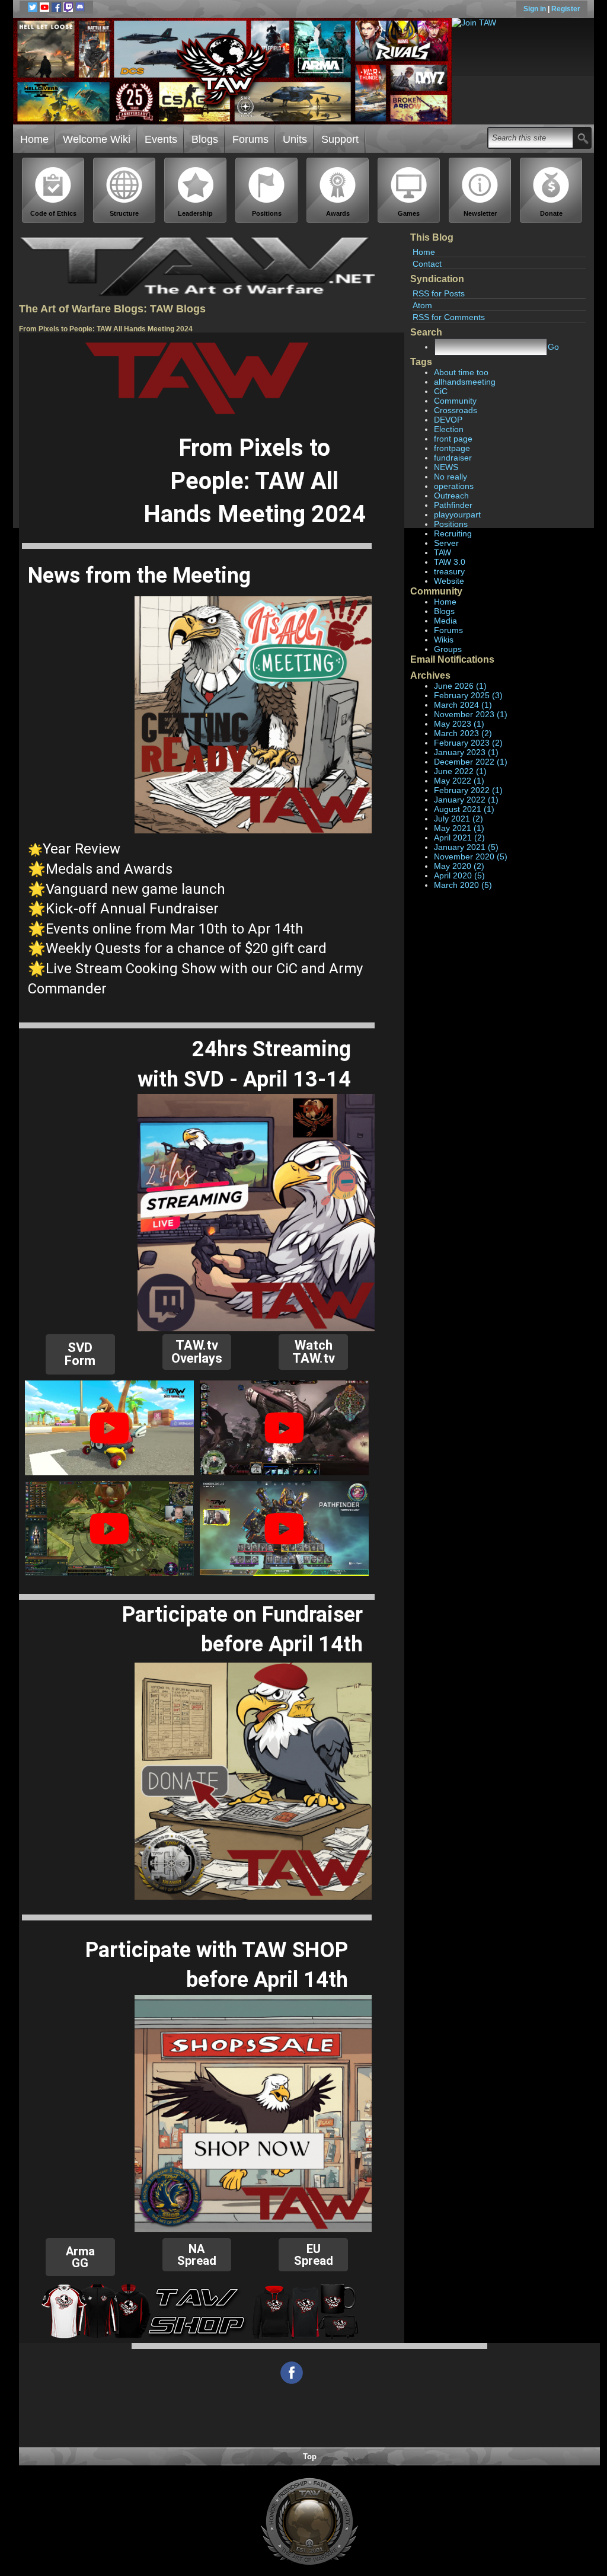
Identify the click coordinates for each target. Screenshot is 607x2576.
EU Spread (314, 2255)
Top (310, 2457)
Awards (338, 213)
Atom (422, 305)
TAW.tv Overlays (197, 1352)
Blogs (205, 139)
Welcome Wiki (97, 139)
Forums (250, 139)
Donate (551, 213)
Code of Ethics (53, 213)
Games (409, 213)
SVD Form (80, 1354)
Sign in (536, 9)
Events (161, 139)
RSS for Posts (439, 293)
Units (295, 139)
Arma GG (80, 2257)
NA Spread (197, 2255)
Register (566, 9)
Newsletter (480, 213)
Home (34, 139)
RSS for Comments (449, 317)
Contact (427, 264)
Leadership (195, 213)
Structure (124, 213)
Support (340, 139)
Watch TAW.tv (314, 1352)
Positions (267, 213)
